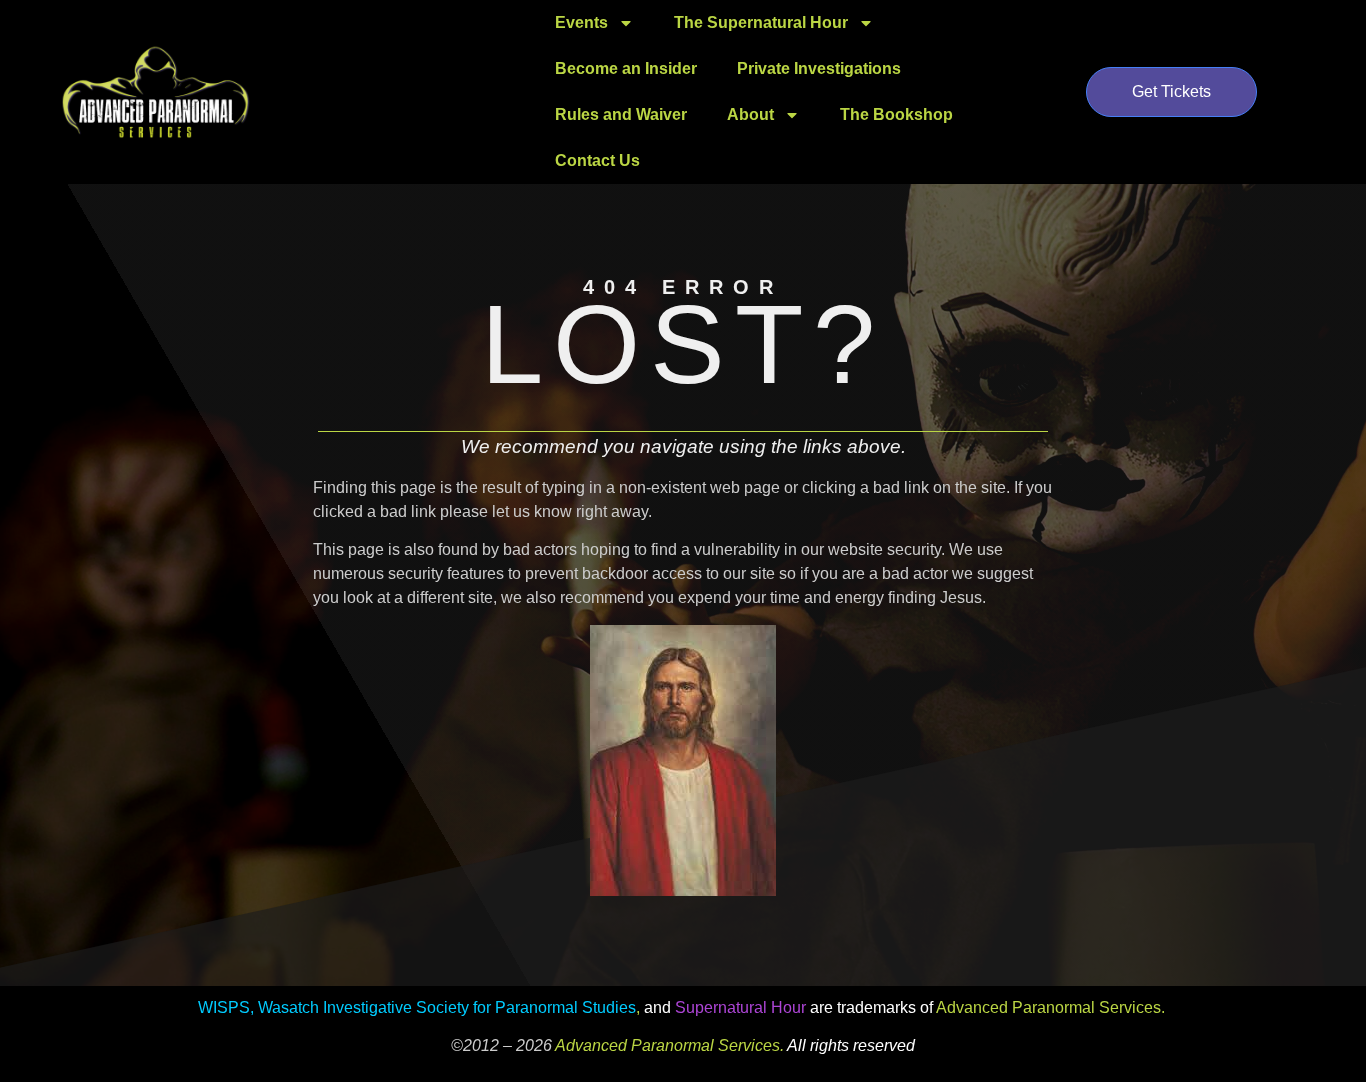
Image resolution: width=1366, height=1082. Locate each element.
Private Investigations (819, 68)
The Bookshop (896, 114)
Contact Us (597, 160)
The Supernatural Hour (761, 22)
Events (581, 22)
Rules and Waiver (621, 114)
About (750, 114)
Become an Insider (626, 68)
